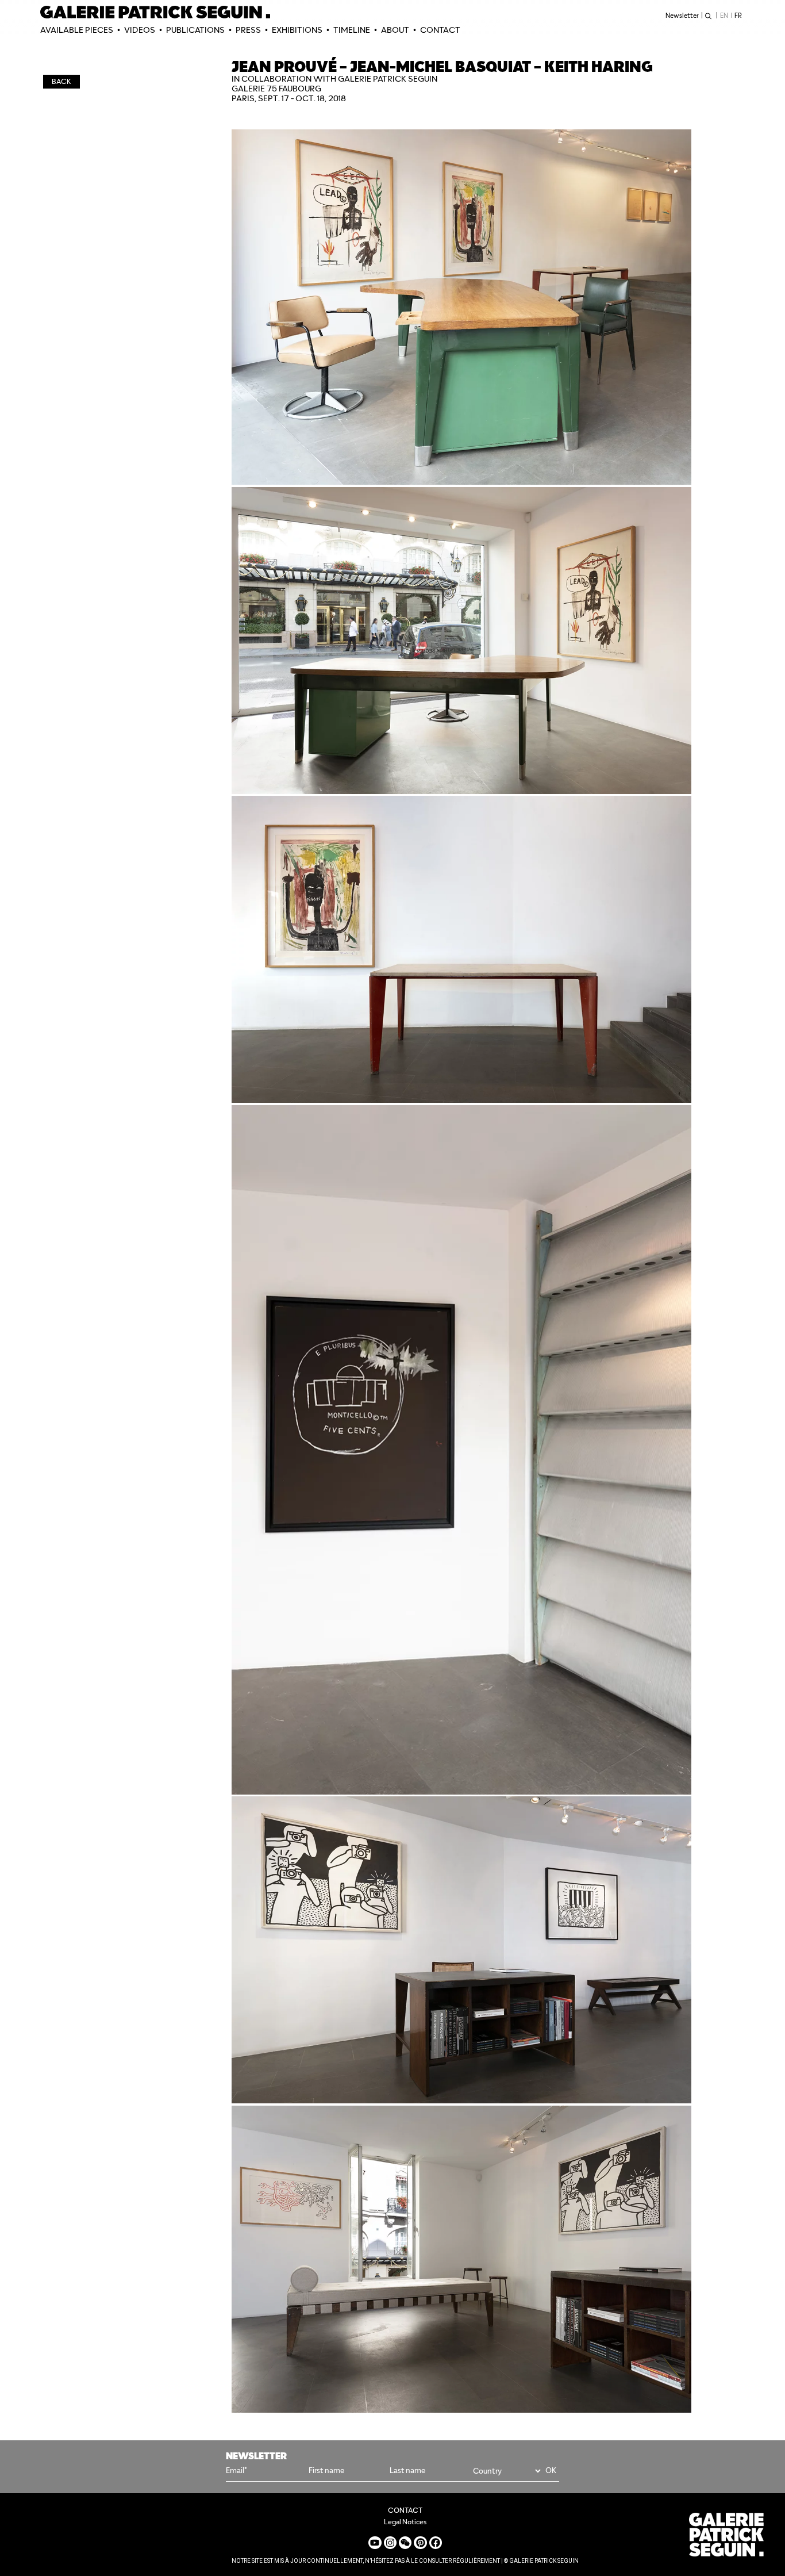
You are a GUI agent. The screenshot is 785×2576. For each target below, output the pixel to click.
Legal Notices (405, 2522)
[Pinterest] (420, 2543)
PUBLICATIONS (195, 30)
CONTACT (440, 30)
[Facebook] (436, 2543)
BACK (61, 81)
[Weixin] (405, 2543)
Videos (140, 30)
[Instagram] (390, 2543)
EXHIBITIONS (297, 30)
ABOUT (395, 30)
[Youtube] (375, 2543)
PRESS (248, 30)
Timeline (352, 30)
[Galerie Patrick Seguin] (155, 12)
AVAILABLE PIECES (77, 30)
